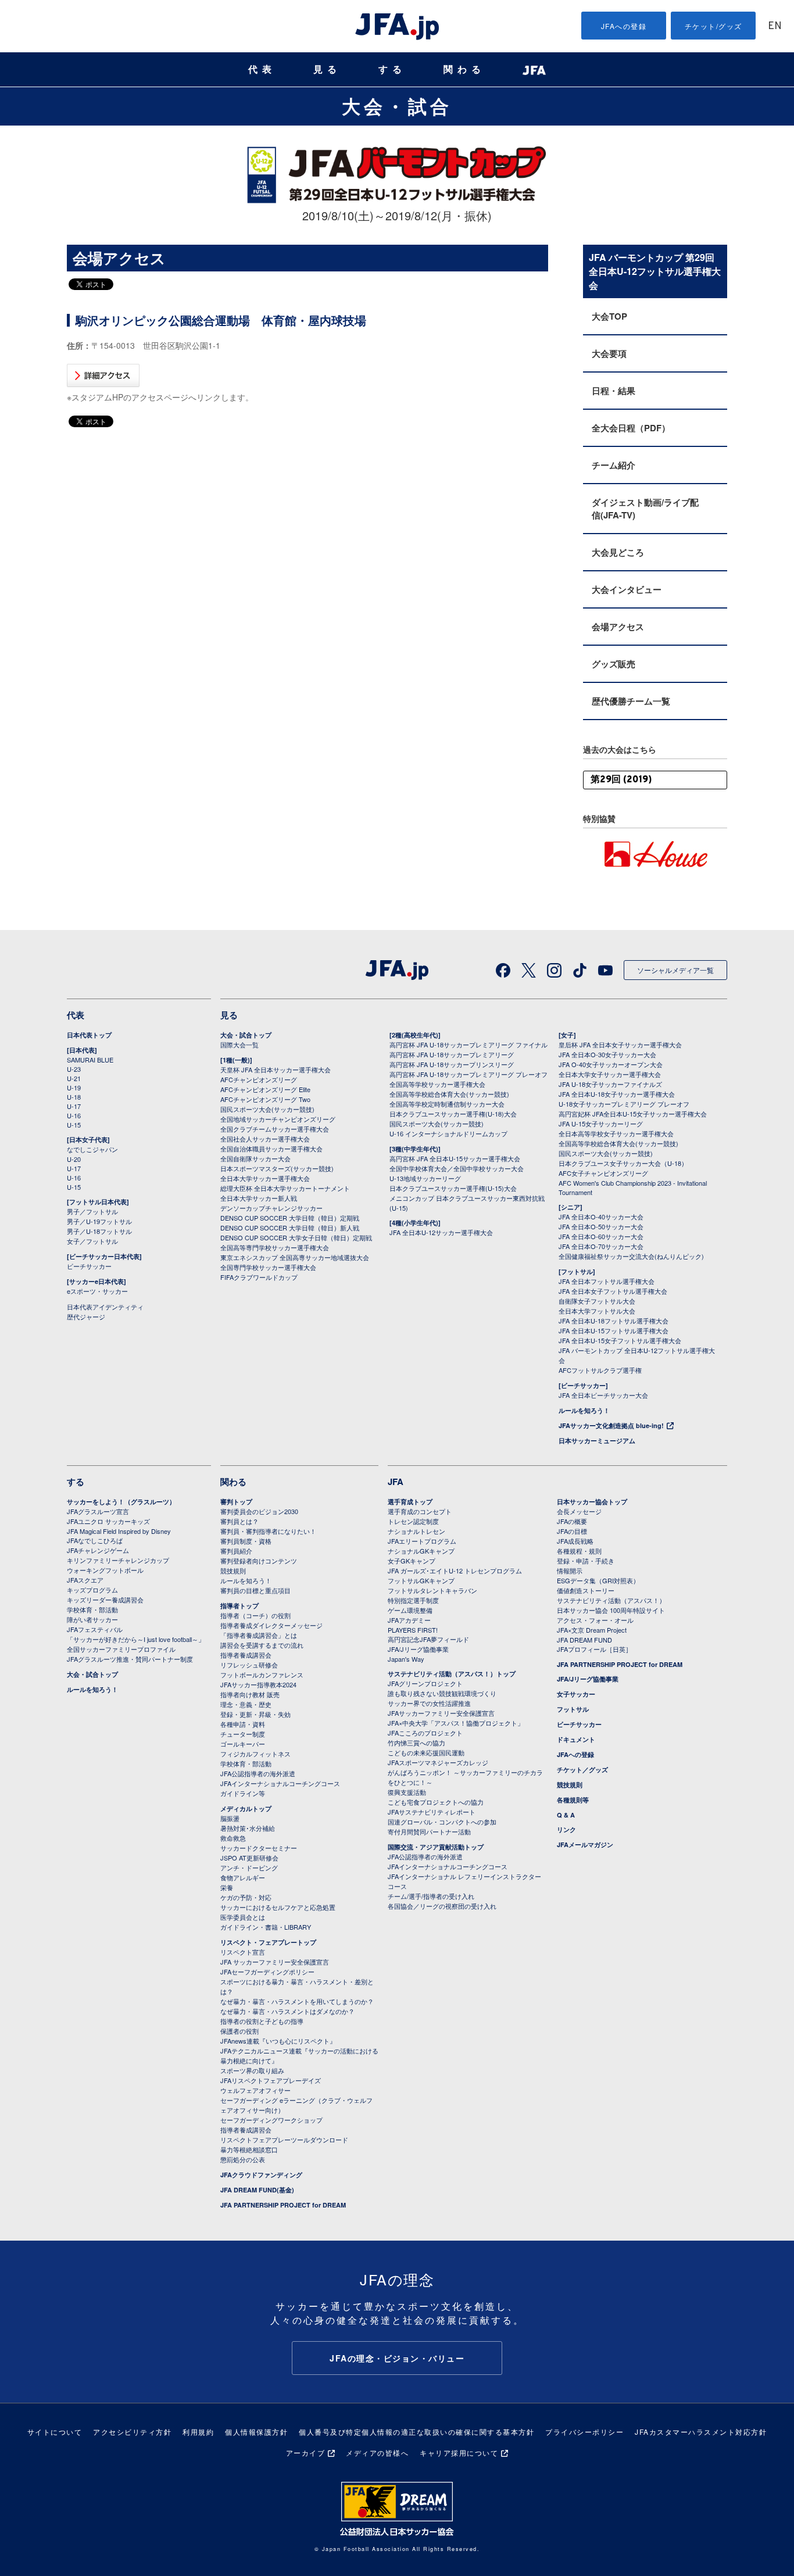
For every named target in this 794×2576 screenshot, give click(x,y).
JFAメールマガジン (585, 1845)
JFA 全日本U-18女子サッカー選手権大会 (617, 1094)
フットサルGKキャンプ (421, 1580)
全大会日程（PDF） (631, 428)
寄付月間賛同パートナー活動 (429, 1831)
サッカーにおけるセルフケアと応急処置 (278, 1907)
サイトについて (55, 2432)
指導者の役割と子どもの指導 (262, 2021)
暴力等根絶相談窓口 (249, 2149)
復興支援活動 (407, 1792)
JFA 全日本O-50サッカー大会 (601, 1226)
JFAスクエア (85, 1580)
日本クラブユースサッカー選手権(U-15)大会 (453, 1188)
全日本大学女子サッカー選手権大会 (610, 1074)
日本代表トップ (89, 1035)
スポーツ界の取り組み (252, 2070)
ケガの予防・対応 (246, 1897)
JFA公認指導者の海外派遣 (258, 1773)
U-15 (74, 1125)
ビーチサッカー (89, 1266)
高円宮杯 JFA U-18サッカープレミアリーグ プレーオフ (468, 1074)
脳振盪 (230, 1818)
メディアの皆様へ (377, 2452)
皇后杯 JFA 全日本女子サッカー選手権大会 (620, 1044)
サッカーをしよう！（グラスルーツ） (121, 1502)
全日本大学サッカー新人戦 (259, 1198)
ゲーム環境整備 (410, 1610)
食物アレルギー (243, 1877)
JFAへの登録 (624, 26)
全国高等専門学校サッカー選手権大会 (275, 1247)
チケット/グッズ (713, 26)
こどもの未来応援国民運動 (426, 1752)
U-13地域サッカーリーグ (425, 1178)
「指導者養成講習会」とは (259, 1635)
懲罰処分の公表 (243, 2159)
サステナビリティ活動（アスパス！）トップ (452, 1674)
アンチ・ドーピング (249, 1867)
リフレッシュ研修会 (249, 1665)
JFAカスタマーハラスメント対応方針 (701, 2432)
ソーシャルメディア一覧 (675, 970)
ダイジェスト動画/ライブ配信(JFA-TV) (645, 509)
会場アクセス (618, 627)
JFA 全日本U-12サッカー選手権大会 (441, 1232)
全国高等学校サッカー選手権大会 (437, 1084)
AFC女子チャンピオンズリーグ (603, 1173)
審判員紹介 (236, 1551)
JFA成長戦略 (575, 1541)
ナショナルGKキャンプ (421, 1551)
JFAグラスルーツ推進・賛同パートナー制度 (130, 1659)
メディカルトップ (246, 1808)
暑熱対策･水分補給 (248, 1828)
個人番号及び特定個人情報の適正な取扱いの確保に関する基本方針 (416, 2432)
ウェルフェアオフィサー (255, 2090)
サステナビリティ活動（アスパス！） (611, 1600)
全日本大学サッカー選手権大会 (265, 1178)
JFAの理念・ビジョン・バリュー (397, 2358)
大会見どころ (618, 552)
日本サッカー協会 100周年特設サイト (611, 1610)
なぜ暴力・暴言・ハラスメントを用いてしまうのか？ (297, 2001)
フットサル (573, 1709)
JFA (396, 1482)
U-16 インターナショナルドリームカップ (448, 1133)
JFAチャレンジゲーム (98, 1550)
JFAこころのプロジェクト (425, 1733)
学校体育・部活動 (92, 1609)
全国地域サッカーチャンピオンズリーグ (278, 1119)
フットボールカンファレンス (262, 1675)
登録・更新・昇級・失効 (255, 1714)
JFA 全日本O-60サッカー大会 (601, 1236)
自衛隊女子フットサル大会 (597, 1301)
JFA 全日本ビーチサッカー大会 (603, 1395)
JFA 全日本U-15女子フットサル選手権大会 (620, 1340)
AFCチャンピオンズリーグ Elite (265, 1089)
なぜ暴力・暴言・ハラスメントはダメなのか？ (287, 2011)
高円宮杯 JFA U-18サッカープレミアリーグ (452, 1054)
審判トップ (236, 1502)
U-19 (74, 1087)
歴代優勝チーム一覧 (631, 701)
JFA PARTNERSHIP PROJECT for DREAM (283, 2205)
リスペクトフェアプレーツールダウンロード (284, 2139)
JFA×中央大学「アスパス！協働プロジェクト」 (456, 1723)
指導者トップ (239, 1606)
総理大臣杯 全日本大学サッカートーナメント (285, 1188)
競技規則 (233, 1570)
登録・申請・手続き (586, 1561)
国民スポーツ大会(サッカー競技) (267, 1109)
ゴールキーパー (243, 1744)
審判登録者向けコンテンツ (259, 1561)
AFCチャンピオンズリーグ (259, 1079)
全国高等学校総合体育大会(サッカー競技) (449, 1094)
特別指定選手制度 (413, 1600)
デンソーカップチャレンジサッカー (271, 1208)
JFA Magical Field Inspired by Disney (119, 1531)
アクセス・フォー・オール (595, 1620)
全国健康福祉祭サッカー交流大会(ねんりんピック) (631, 1256)
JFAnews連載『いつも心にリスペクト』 (278, 2041)
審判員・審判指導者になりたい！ (268, 1531)
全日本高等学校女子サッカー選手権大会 (616, 1133)
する (392, 69)
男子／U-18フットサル (99, 1231)
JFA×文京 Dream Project (592, 1630)
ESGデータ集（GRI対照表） (598, 1580)
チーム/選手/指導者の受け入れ (431, 1896)
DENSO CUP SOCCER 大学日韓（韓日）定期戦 (290, 1218)
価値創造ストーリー (586, 1590)
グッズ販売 (614, 664)
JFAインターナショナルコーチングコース (280, 1783)
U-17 (74, 1106)
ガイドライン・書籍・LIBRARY (266, 1927)
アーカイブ (306, 2452)
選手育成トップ (410, 1502)
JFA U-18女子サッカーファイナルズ (610, 1084)
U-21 (74, 1078)
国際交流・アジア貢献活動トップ (436, 1847)
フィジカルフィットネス (255, 1754)
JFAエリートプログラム (422, 1541)
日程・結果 (614, 391)
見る (327, 69)
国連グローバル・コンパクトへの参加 (442, 1822)
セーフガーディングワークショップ (271, 2120)
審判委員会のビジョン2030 (259, 1511)
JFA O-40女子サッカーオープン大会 (611, 1064)
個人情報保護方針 (256, 2432)
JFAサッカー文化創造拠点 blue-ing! (611, 1425)
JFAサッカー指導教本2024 (258, 1684)
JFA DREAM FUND (584, 1640)
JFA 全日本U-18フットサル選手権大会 (614, 1321)
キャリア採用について (459, 2452)
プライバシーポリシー (584, 2432)
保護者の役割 (239, 2031)
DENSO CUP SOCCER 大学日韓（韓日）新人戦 (290, 1228)
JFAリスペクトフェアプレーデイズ (271, 2080)
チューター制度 (243, 1734)
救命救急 (233, 1838)
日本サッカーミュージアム (597, 1441)
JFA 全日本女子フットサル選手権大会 (613, 1291)
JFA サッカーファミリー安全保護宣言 (275, 1962)
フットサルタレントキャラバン (432, 1590)
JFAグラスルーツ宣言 (98, 1511)
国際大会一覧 (239, 1044)
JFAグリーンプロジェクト (425, 1683)
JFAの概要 (572, 1521)
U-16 (74, 1115)
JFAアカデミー (409, 1620)
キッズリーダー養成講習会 (105, 1600)
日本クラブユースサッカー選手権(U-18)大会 (453, 1114)
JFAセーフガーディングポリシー (267, 1972)
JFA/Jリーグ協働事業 (418, 1649)
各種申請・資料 (243, 1724)
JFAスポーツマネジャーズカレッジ (438, 1762)
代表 (262, 69)
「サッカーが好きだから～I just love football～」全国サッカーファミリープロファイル (136, 1644)
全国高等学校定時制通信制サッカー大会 (447, 1104)
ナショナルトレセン (416, 1531)
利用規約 (198, 2432)
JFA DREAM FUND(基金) (257, 2190)
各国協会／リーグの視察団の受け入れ (442, 1906)
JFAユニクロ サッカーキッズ (108, 1521)
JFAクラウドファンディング (261, 2175)
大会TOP (609, 316)
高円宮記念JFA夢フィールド (428, 1639)
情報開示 (570, 1570)
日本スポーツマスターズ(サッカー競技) (277, 1168)
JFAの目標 (572, 1531)
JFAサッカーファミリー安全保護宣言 (441, 1713)
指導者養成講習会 (246, 1655)
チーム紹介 (614, 465)
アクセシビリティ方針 (132, 2432)
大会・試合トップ (246, 1035)
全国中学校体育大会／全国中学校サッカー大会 (457, 1168)
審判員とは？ (239, 1521)
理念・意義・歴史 (246, 1704)
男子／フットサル (92, 1211)
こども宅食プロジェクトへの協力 (436, 1802)
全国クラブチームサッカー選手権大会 (275, 1129)
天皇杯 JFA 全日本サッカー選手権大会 (276, 1069)
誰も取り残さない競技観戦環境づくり (442, 1693)
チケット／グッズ (582, 1770)
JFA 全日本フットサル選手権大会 (607, 1281)
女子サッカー (576, 1694)
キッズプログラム (92, 1590)
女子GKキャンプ (412, 1561)
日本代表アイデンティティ (105, 1307)
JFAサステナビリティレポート (432, 1812)
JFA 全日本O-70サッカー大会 (601, 1246)
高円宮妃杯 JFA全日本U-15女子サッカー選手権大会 (633, 1114)
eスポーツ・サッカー (97, 1291)
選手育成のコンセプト (420, 1511)
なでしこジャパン (92, 1149)
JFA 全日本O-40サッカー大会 (601, 1217)
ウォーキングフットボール (105, 1570)
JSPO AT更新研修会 (249, 1858)
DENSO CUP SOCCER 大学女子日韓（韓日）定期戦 (296, 1237)
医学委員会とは (243, 1917)
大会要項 (609, 353)
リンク (566, 1829)
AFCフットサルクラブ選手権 (600, 1370)
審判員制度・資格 (246, 1541)
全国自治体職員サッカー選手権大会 (271, 1149)
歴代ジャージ (86, 1316)
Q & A (566, 1815)
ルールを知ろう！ (584, 1410)
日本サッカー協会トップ (592, 1502)
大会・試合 (397, 106)
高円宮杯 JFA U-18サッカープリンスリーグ (452, 1064)
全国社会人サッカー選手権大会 (265, 1139)
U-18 (74, 1097)
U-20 (74, 1159)
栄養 (227, 1887)
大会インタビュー (627, 589)
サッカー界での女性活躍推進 (429, 1703)
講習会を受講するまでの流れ (262, 1645)
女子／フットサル (92, 1241)
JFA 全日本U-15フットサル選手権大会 (614, 1330)
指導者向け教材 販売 (250, 1694)
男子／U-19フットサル (99, 1221)
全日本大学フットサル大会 (597, 1311)
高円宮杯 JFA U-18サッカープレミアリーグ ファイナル (468, 1044)
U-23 (74, 1069)
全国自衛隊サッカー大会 (255, 1158)
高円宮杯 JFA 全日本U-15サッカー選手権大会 (455, 1158)
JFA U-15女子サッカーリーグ (601, 1124)
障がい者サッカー (92, 1619)
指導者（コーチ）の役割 (255, 1615)
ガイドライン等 (243, 1793)
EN (775, 26)
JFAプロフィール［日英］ (594, 1649)
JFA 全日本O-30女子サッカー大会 (607, 1054)
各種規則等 (573, 1800)
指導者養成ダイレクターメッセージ (271, 1625)
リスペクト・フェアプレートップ (268, 1942)
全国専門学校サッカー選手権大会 (268, 1267)
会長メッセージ (579, 1511)
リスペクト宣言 (243, 1952)
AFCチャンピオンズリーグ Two (265, 1099)
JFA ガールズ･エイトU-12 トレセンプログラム (455, 1570)
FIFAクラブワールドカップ (259, 1277)
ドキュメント (576, 1739)
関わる (464, 69)
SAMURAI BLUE (90, 1060)
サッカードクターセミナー (259, 1848)
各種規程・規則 (579, 1551)
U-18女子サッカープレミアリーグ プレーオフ (624, 1104)
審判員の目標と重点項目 (255, 1590)
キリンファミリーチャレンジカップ (118, 1560)
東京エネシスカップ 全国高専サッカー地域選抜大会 (295, 1257)
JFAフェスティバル (95, 1629)
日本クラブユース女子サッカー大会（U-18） (623, 1163)
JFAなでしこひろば (95, 1540)
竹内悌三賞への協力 (416, 1743)
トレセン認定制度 (413, 1521)
